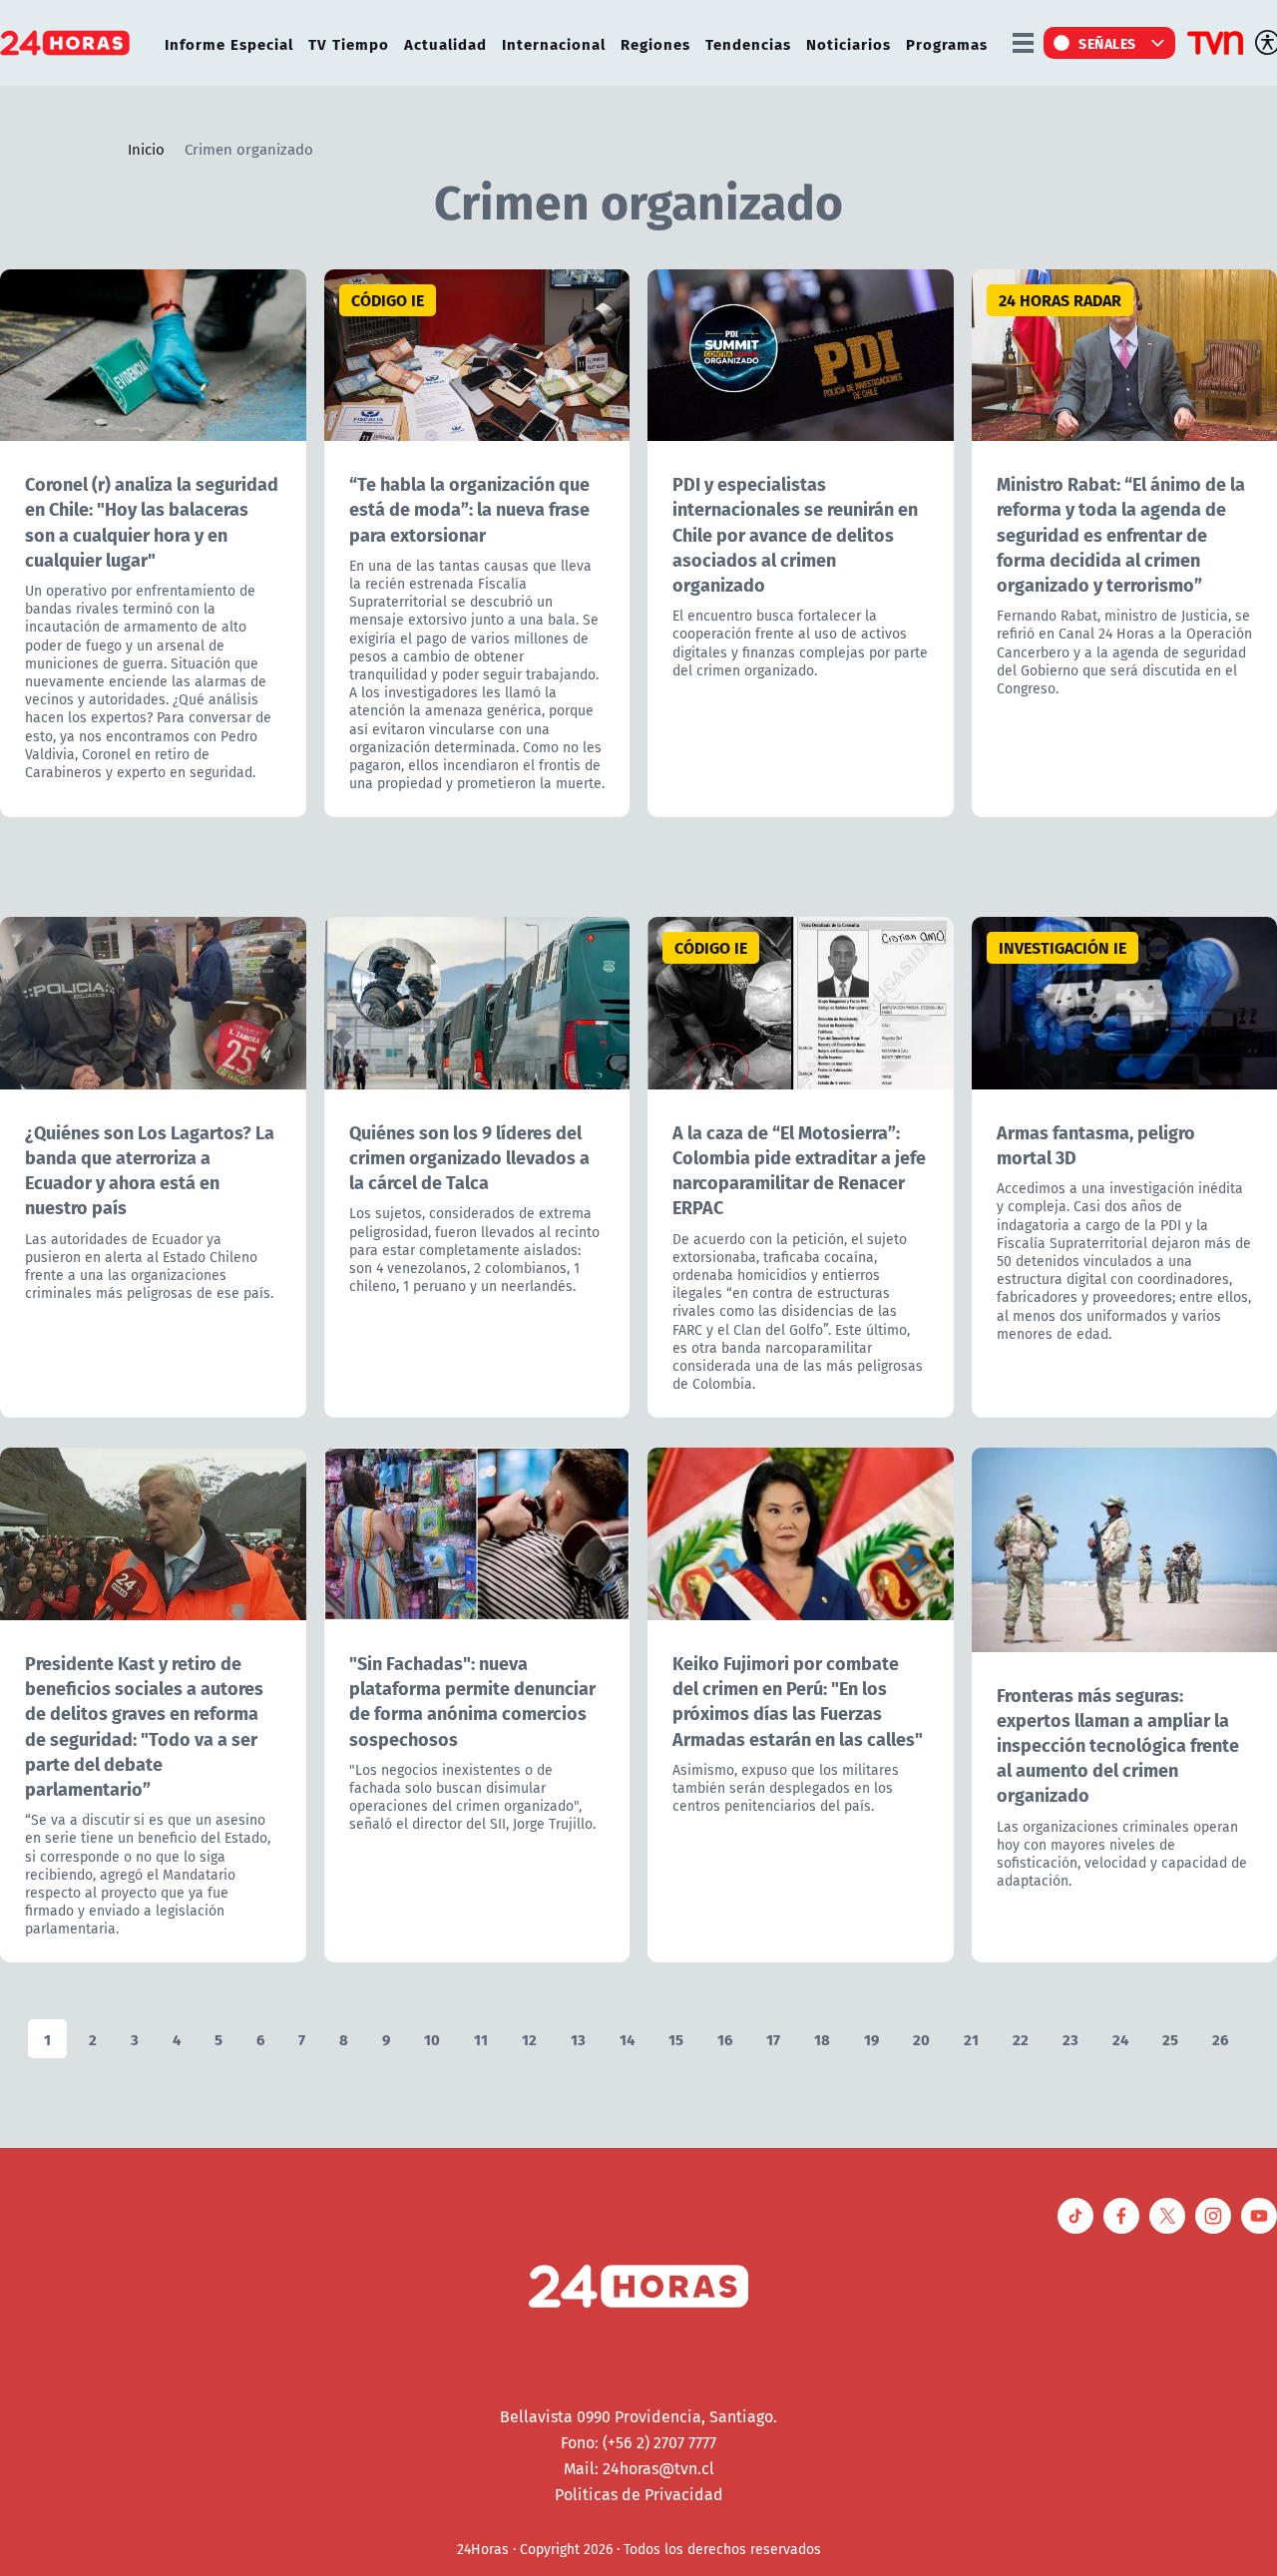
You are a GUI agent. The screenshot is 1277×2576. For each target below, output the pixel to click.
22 (1021, 2039)
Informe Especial (229, 43)
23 (1070, 2039)
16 (725, 2039)
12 (529, 2039)
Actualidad (445, 43)
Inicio (146, 149)
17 (773, 2039)
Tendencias (748, 43)
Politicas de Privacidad (639, 2494)
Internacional (554, 43)
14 (627, 2039)
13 (578, 2039)
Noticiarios (849, 43)
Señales (1107, 43)
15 (676, 2039)
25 (1170, 2039)
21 (971, 2039)
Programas (947, 43)
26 (1220, 2039)
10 (432, 2039)
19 (871, 2039)
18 (822, 2039)
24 (1120, 2039)
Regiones (655, 43)
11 (481, 2039)
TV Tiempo (349, 43)
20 (921, 2039)
